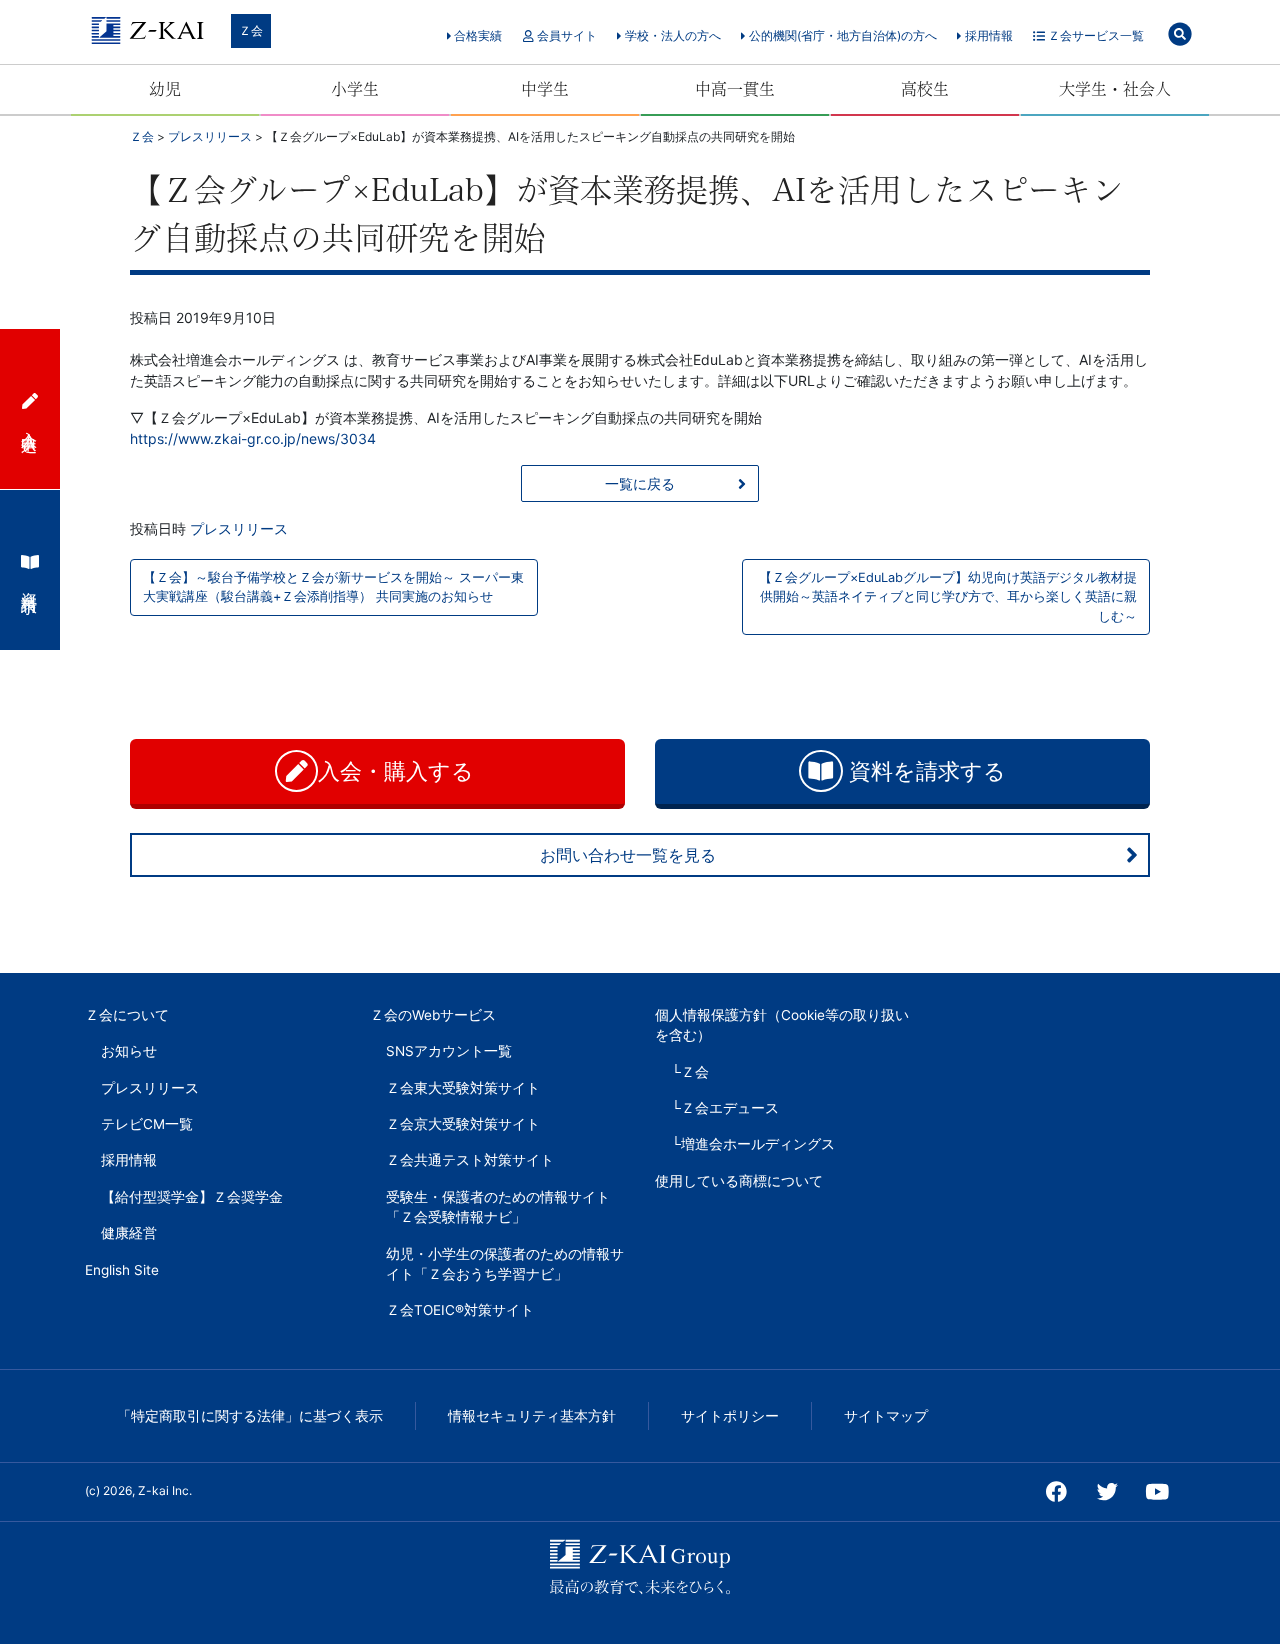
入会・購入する (399, 771)
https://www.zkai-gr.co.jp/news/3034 (253, 438)
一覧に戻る (640, 483)
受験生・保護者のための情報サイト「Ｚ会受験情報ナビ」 (498, 1207)
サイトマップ (886, 1416)
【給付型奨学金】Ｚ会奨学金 (192, 1197)
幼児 (165, 89)
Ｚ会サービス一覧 (1094, 35)
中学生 (545, 89)
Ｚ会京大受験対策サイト (463, 1124)
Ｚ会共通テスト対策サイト (470, 1160)
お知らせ (129, 1051)
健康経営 (129, 1233)
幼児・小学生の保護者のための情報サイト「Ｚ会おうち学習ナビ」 (505, 1264)
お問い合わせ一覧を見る (628, 855)
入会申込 (30, 423)
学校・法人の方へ (671, 35)
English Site (122, 1270)
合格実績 (476, 35)
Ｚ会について (127, 1015)
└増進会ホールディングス (753, 1144)
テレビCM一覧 (147, 1124)
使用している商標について (739, 1181)
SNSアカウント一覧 (449, 1051)
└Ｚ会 (690, 1072)
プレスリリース (239, 528)
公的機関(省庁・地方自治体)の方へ (841, 35)
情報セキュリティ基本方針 (532, 1416)
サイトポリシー (730, 1416)
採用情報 (987, 35)
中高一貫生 (735, 89)
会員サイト (565, 35)
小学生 (355, 89)
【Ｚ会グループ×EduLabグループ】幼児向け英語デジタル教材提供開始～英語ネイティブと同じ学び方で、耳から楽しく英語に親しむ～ (948, 596)
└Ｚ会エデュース (725, 1108)
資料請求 (30, 584)
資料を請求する (924, 771)
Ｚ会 (251, 30)
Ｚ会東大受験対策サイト (463, 1088)
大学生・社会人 (1115, 89)
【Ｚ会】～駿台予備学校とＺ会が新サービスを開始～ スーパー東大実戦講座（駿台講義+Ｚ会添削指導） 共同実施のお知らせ (333, 587)
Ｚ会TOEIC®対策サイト (460, 1310)
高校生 (925, 89)
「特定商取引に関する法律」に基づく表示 (250, 1416)
